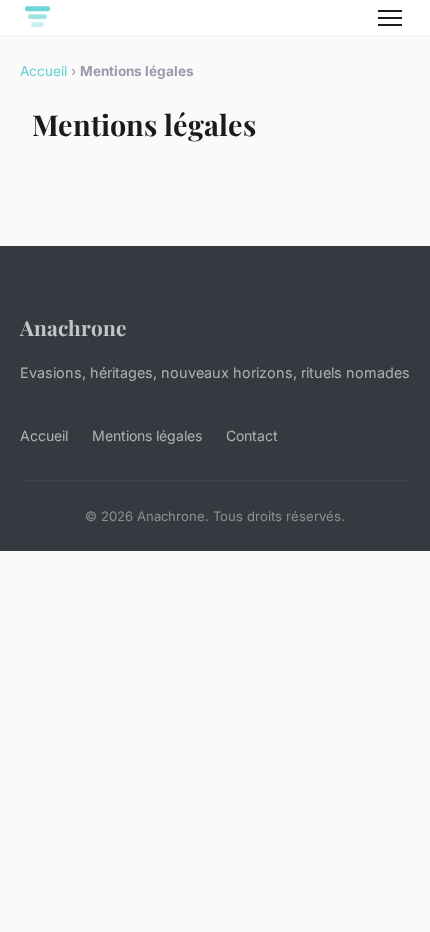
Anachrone (73, 327)
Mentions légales (147, 435)
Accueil (43, 71)
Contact (252, 435)
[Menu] (390, 18)
